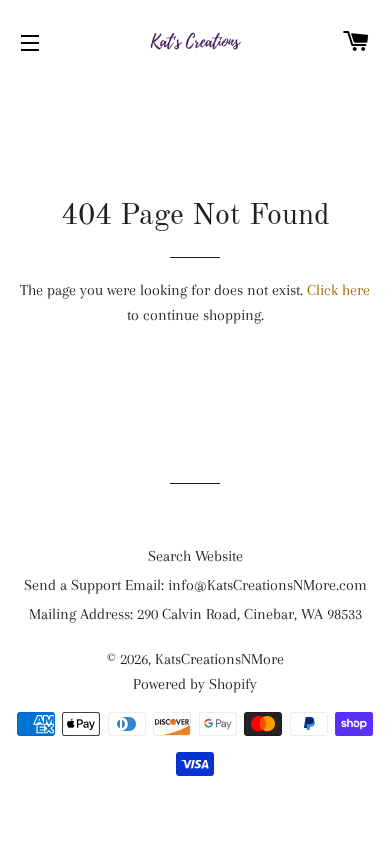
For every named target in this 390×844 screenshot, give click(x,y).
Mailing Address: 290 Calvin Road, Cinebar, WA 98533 (195, 614)
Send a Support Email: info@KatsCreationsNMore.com (195, 585)
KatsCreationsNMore (219, 659)
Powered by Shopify (195, 684)
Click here (338, 290)
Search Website (195, 556)
